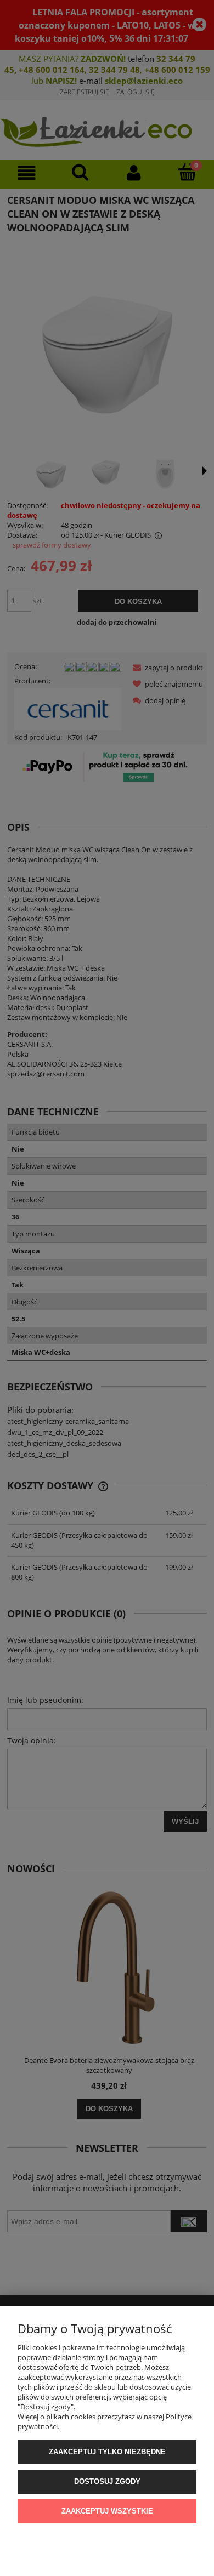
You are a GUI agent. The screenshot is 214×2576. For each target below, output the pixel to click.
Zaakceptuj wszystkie (107, 2511)
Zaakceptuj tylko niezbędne (107, 2452)
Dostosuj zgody (107, 2481)
